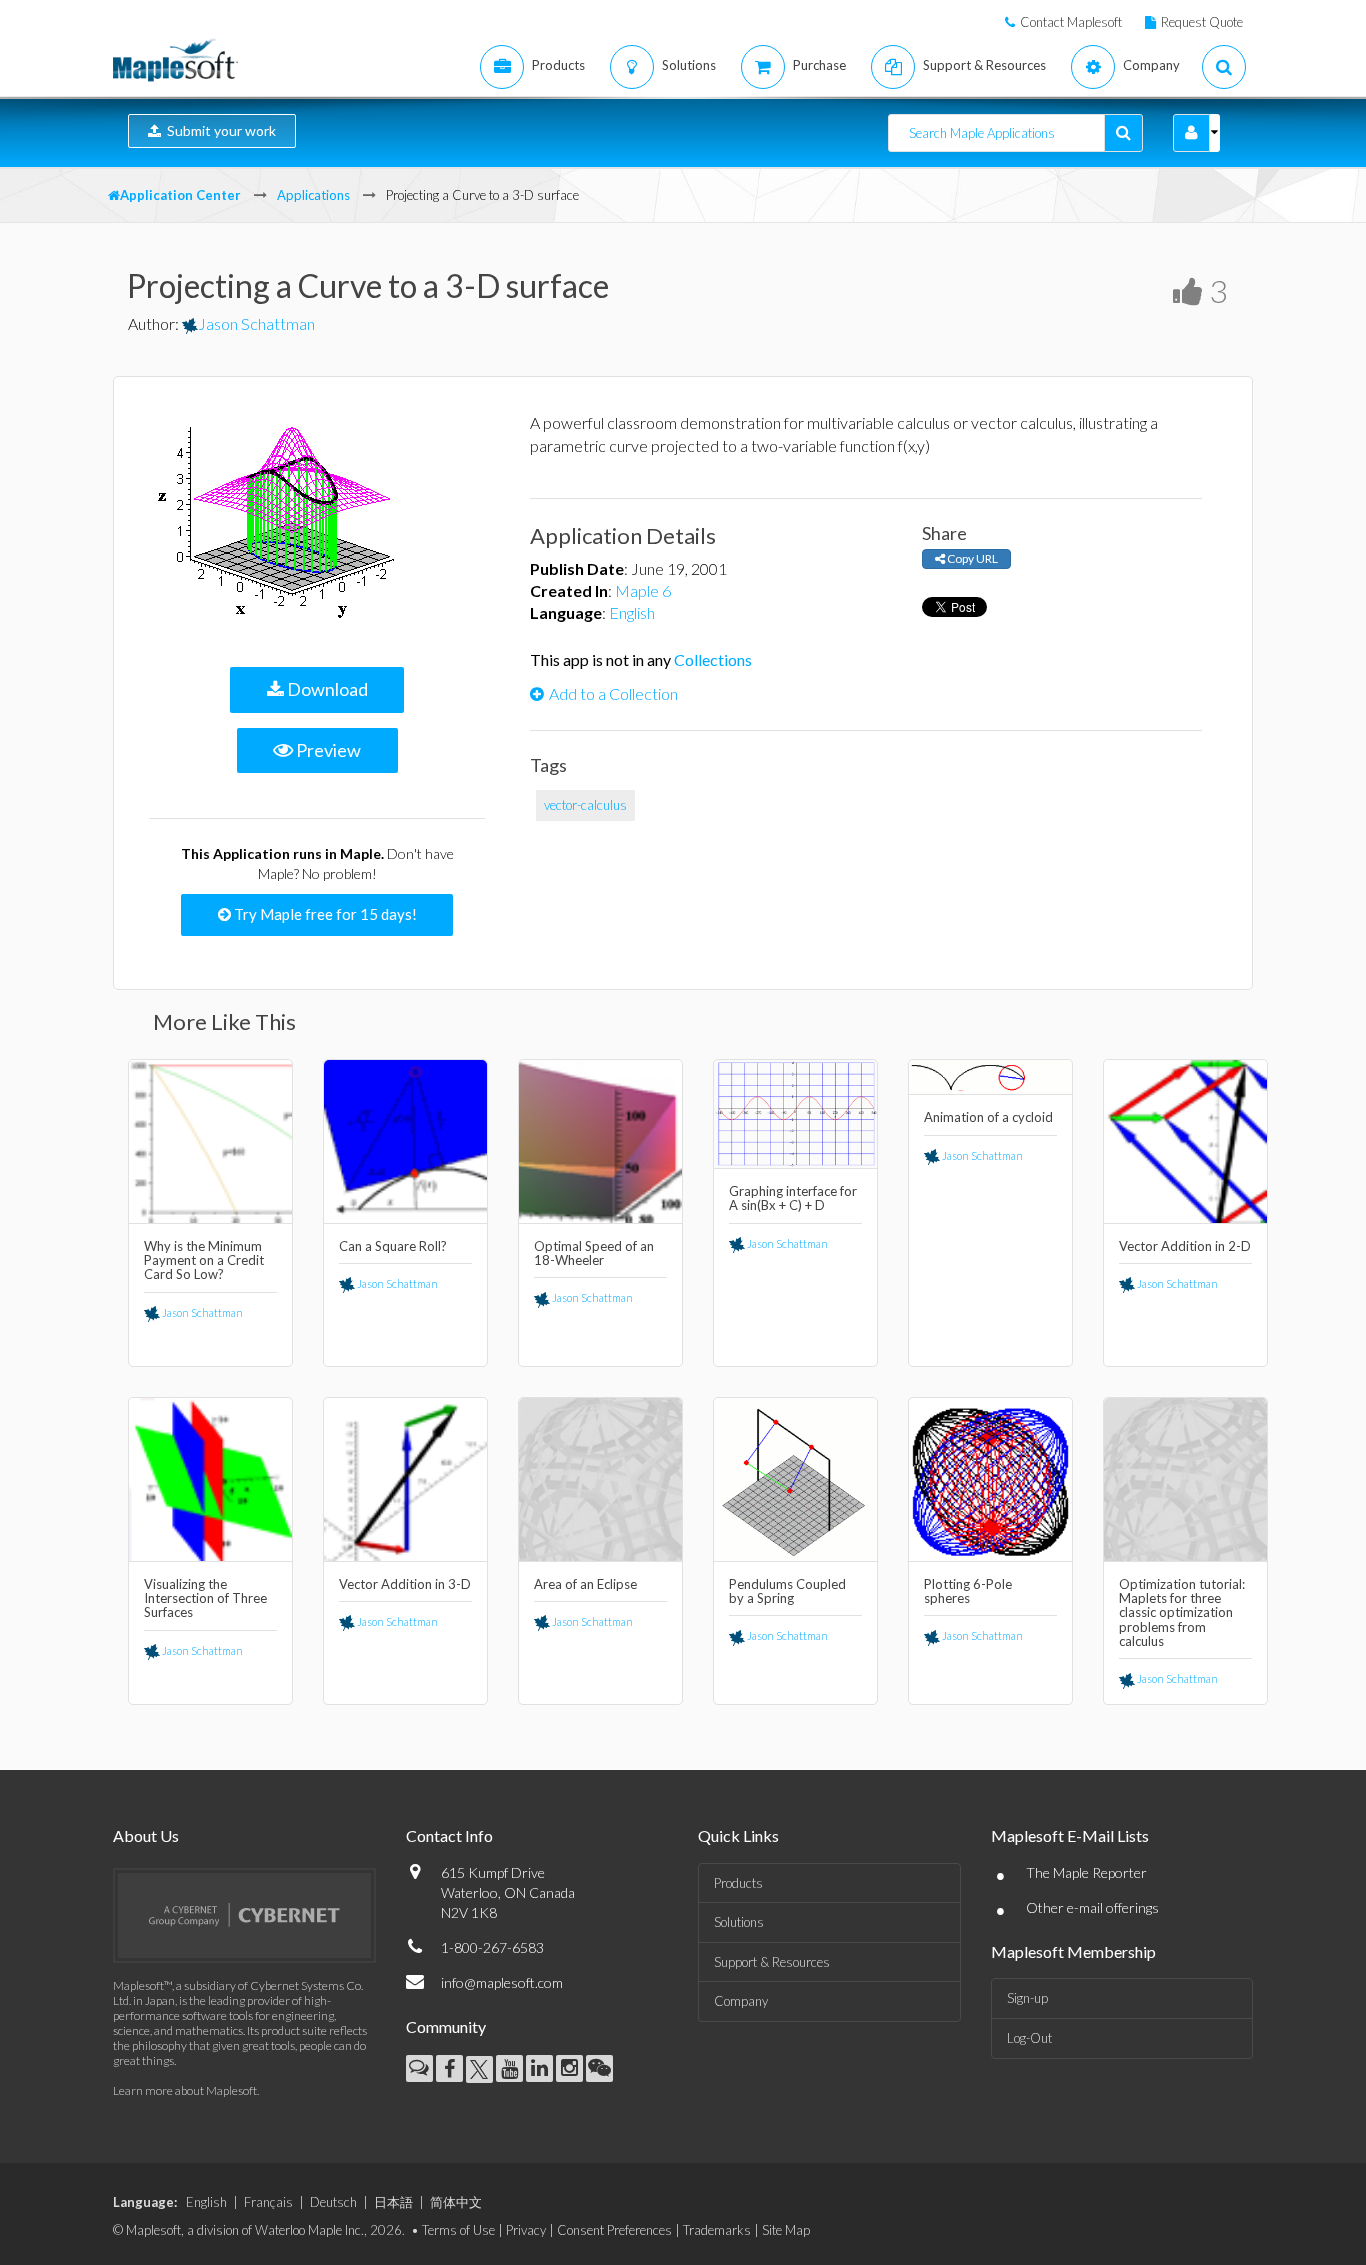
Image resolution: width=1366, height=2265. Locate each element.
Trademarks (717, 2230)
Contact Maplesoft (1071, 22)
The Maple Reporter (1086, 1872)
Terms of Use (458, 2230)
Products (738, 1883)
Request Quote (1202, 22)
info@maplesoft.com (502, 1982)
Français (268, 2202)
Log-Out (1029, 2038)
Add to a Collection (613, 693)
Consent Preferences (614, 2230)
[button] (1191, 133)
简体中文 (456, 2202)
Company (741, 2001)
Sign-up (1027, 1998)
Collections (713, 659)
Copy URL (971, 558)
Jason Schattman (256, 323)
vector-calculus (585, 805)
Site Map (786, 2230)
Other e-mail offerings (1092, 1907)
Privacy (526, 2230)
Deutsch (333, 2202)
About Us (146, 1835)
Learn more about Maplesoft (185, 2090)
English (632, 612)
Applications (313, 195)
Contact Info (449, 1835)
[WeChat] (599, 2068)
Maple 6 (643, 590)
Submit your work (218, 130)
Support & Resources (772, 1962)
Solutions (739, 1922)
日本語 (393, 2202)
